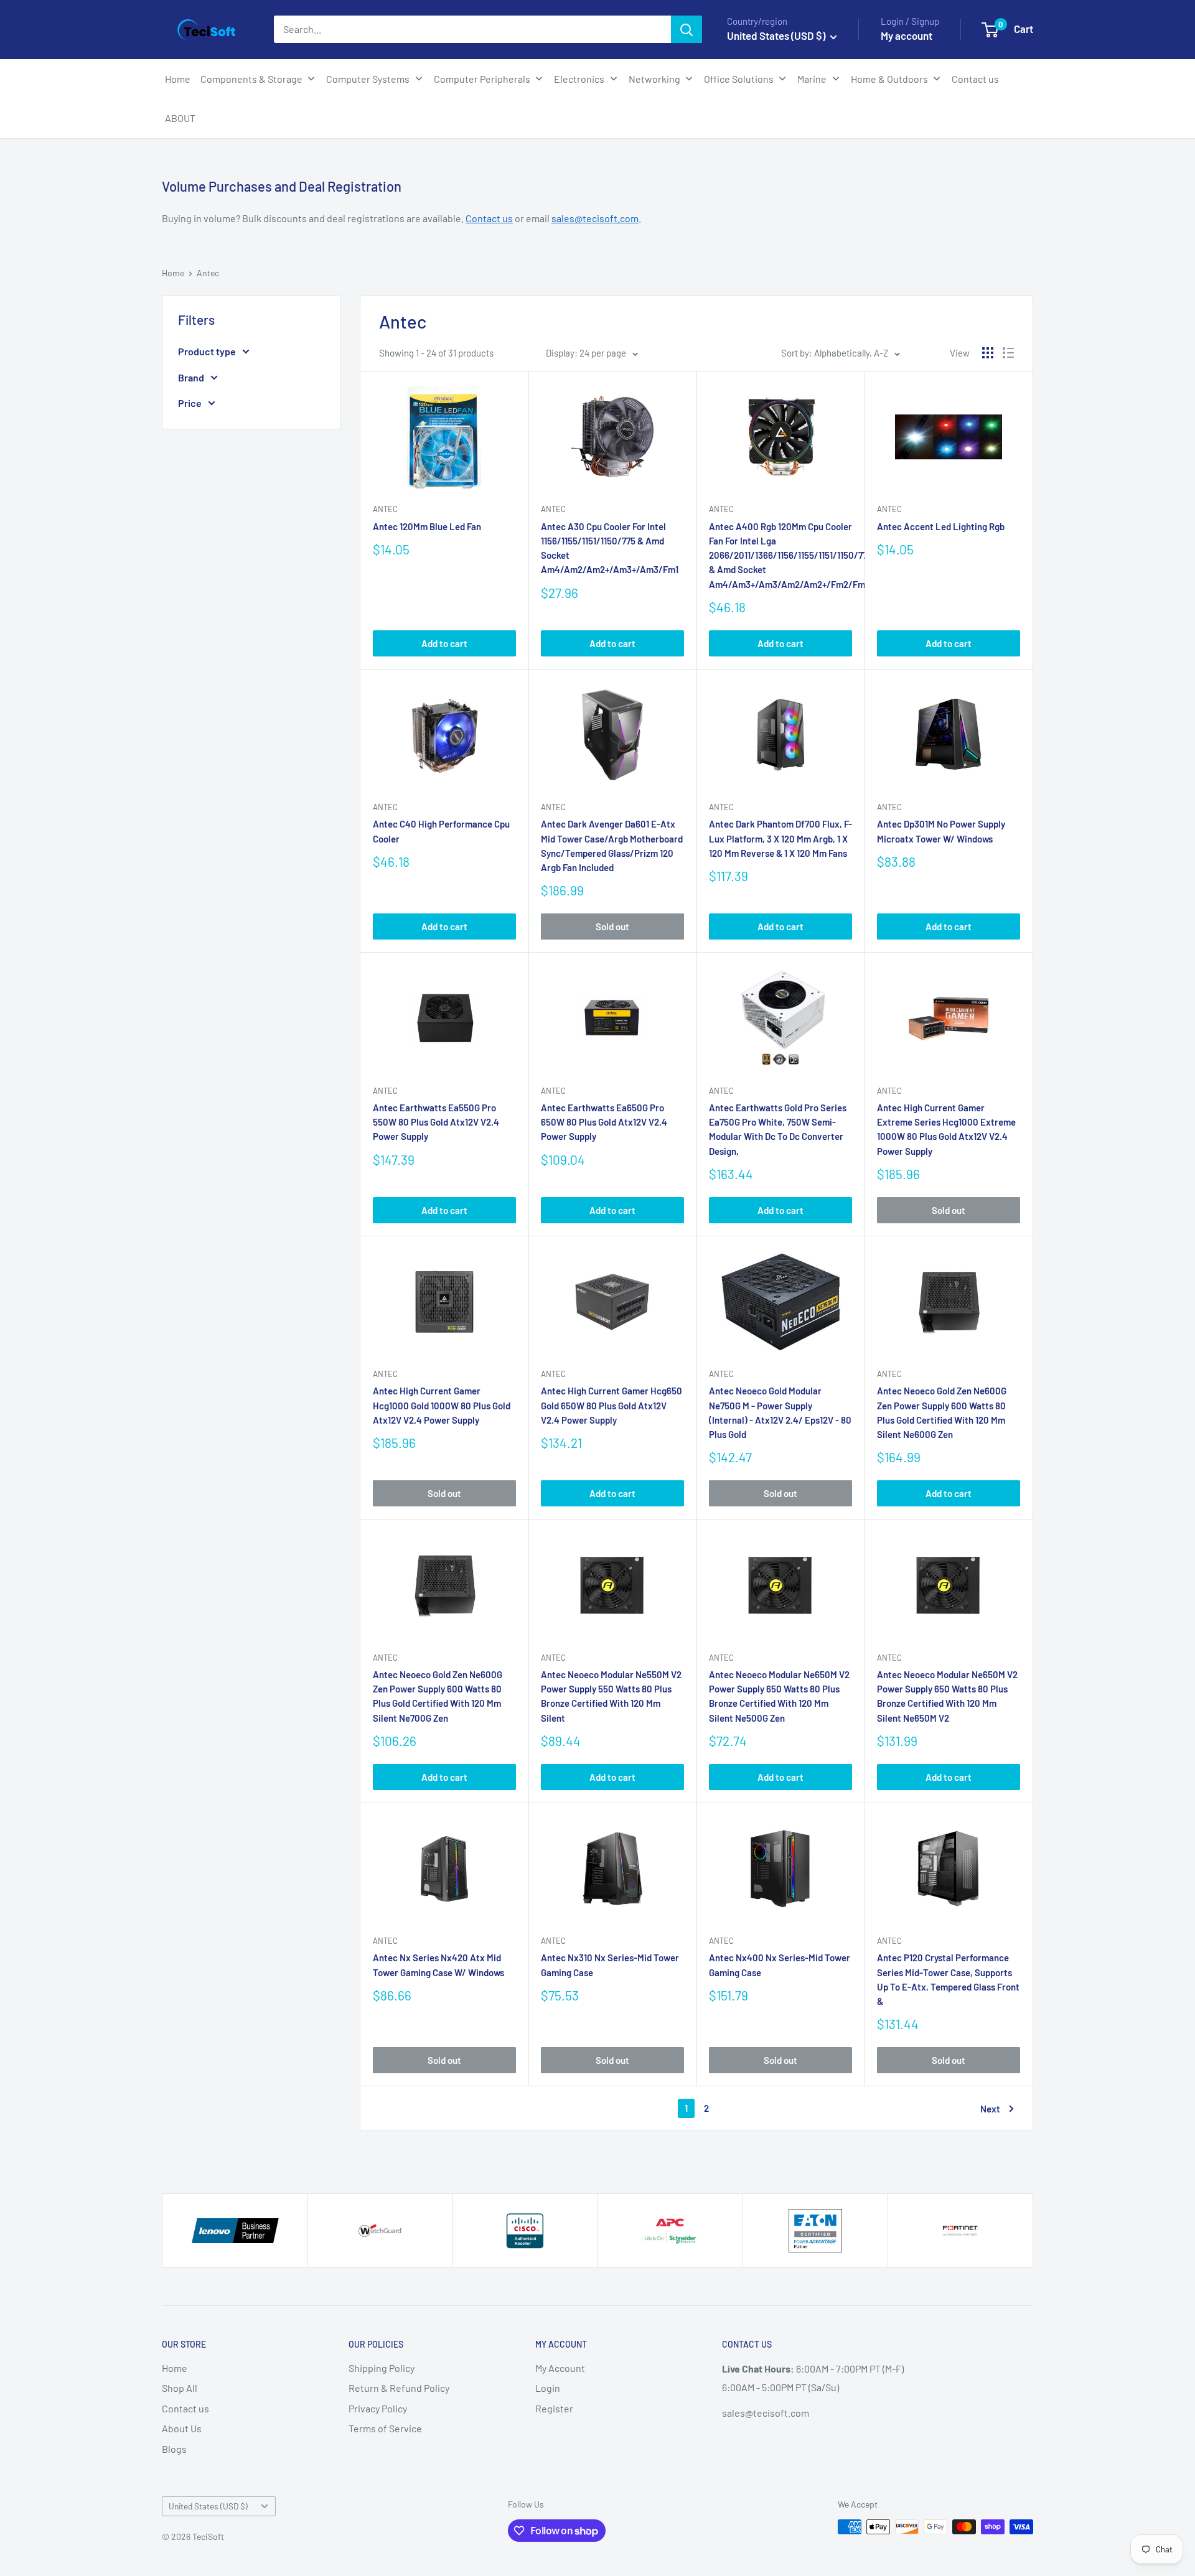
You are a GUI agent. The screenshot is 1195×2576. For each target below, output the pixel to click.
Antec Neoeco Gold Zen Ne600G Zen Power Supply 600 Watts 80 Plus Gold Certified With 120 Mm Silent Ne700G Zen (438, 1696)
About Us (182, 2428)
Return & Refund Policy (399, 2388)
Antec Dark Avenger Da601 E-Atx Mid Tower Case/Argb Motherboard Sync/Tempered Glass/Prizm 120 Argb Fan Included (612, 846)
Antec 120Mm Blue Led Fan (427, 526)
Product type (207, 351)
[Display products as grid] (988, 353)
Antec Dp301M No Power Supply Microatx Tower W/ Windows (941, 831)
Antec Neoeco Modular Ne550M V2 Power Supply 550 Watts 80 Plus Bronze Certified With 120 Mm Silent (611, 1696)
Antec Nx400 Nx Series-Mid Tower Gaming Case (780, 1965)
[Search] (687, 29)
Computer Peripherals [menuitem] (482, 79)
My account (907, 35)
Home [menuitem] (178, 79)
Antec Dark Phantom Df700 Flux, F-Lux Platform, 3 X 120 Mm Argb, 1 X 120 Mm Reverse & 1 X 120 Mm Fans (780, 838)
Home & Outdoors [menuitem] (889, 79)
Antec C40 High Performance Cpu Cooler (441, 831)
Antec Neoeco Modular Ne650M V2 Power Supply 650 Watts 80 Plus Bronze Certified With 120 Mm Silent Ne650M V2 (947, 1696)
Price (190, 403)
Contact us (489, 218)
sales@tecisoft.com (595, 218)
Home (173, 273)
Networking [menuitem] (654, 79)
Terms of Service (385, 2428)
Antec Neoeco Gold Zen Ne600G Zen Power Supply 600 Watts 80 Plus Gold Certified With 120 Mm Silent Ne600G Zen (942, 1412)
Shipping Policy (382, 2368)
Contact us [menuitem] (975, 79)
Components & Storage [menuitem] (251, 79)
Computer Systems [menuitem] (368, 79)
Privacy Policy (378, 2408)
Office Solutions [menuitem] (739, 79)
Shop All (180, 2388)
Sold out (612, 926)
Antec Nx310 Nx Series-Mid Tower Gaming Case (610, 1965)
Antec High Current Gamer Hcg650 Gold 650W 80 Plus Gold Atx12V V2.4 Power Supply (612, 1405)
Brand (191, 377)
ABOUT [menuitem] (180, 118)
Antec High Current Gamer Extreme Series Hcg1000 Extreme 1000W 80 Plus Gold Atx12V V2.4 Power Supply (946, 1129)
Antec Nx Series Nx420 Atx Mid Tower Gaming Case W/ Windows (438, 1965)
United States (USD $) (208, 2506)
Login (548, 2388)
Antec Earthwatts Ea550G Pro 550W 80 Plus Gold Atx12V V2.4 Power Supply (436, 1122)
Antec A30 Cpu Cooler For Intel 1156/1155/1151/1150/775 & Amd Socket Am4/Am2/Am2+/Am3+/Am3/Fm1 (610, 548)
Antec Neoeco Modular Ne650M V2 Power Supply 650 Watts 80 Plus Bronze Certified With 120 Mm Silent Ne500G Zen (779, 1696)
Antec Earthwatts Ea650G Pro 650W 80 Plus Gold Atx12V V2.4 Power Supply (604, 1122)
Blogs (174, 2449)
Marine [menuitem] (812, 79)
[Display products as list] (1008, 353)
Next (990, 2109)
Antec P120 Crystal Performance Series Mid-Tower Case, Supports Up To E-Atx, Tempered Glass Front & (948, 1979)
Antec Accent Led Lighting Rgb (941, 526)
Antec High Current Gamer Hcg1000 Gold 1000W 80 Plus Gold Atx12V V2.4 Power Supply (442, 1405)
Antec (208, 273)
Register (554, 2408)
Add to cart (444, 643)
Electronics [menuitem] (579, 79)
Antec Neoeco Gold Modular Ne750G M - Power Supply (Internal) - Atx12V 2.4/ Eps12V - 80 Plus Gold (780, 1412)
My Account (560, 2368)
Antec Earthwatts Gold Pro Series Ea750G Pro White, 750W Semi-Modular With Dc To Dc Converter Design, (778, 1129)
